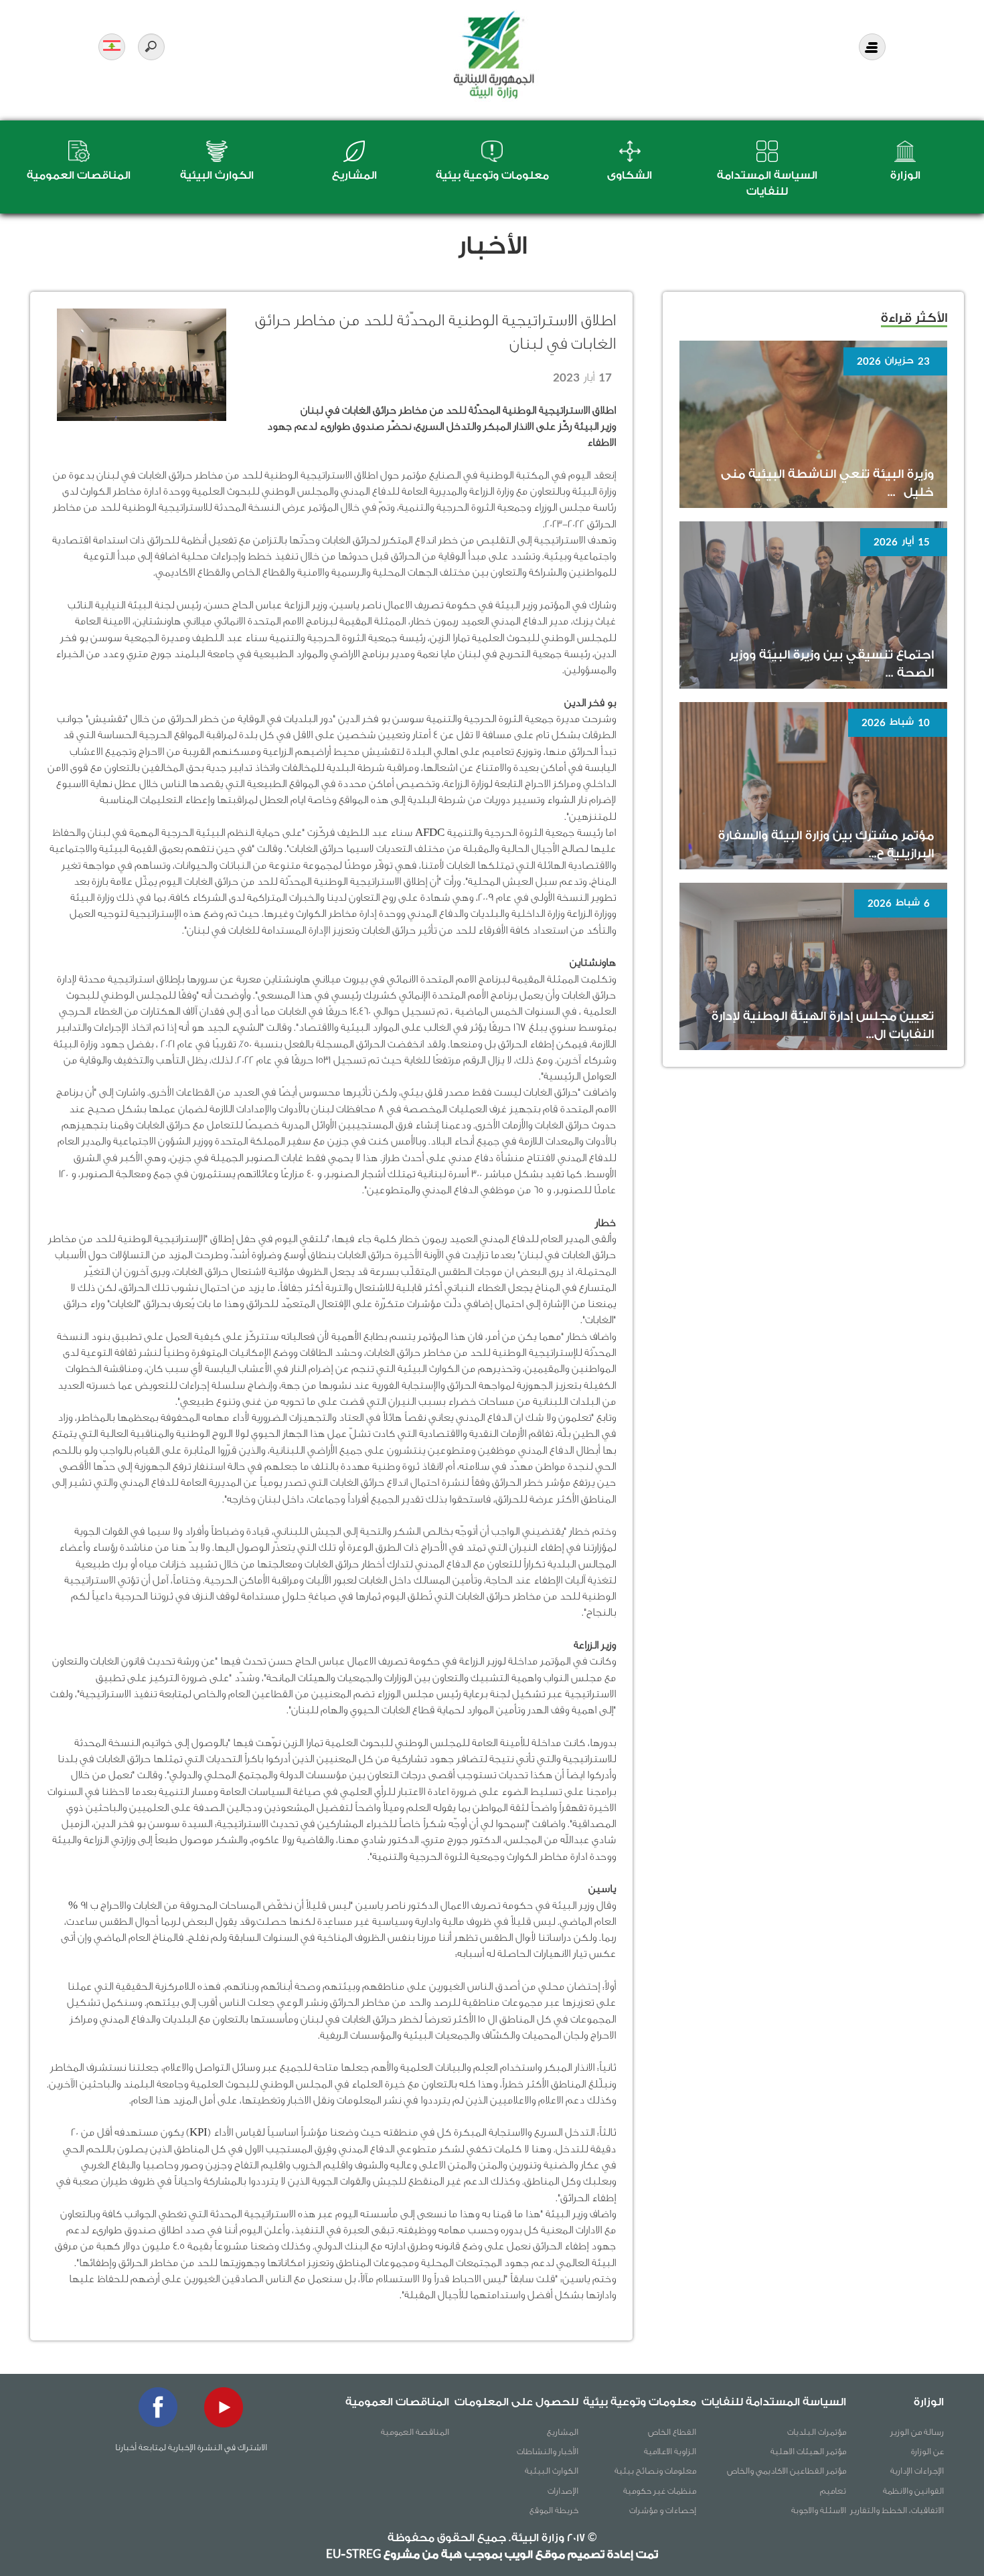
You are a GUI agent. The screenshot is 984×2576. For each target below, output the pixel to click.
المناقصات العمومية (79, 175)
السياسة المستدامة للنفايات (774, 2402)
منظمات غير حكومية (660, 2491)
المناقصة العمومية (415, 2432)
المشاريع (354, 175)
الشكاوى (630, 175)
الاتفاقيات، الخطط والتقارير (897, 2510)
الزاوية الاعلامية (670, 2451)
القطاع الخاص (672, 2432)
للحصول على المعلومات (516, 2402)
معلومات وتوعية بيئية (492, 175)
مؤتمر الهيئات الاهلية (808, 2451)
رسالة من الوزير (917, 2432)
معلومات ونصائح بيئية (655, 2471)
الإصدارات (563, 2491)
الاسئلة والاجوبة (819, 2510)
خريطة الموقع (554, 2510)
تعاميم (833, 2491)
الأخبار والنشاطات (548, 2451)
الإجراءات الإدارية (917, 2471)
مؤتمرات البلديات (817, 2432)
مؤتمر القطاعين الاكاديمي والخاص (787, 2471)
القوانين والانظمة (913, 2491)
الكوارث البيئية (217, 175)
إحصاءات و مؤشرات (663, 2510)
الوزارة (905, 175)
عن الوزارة (927, 2451)
